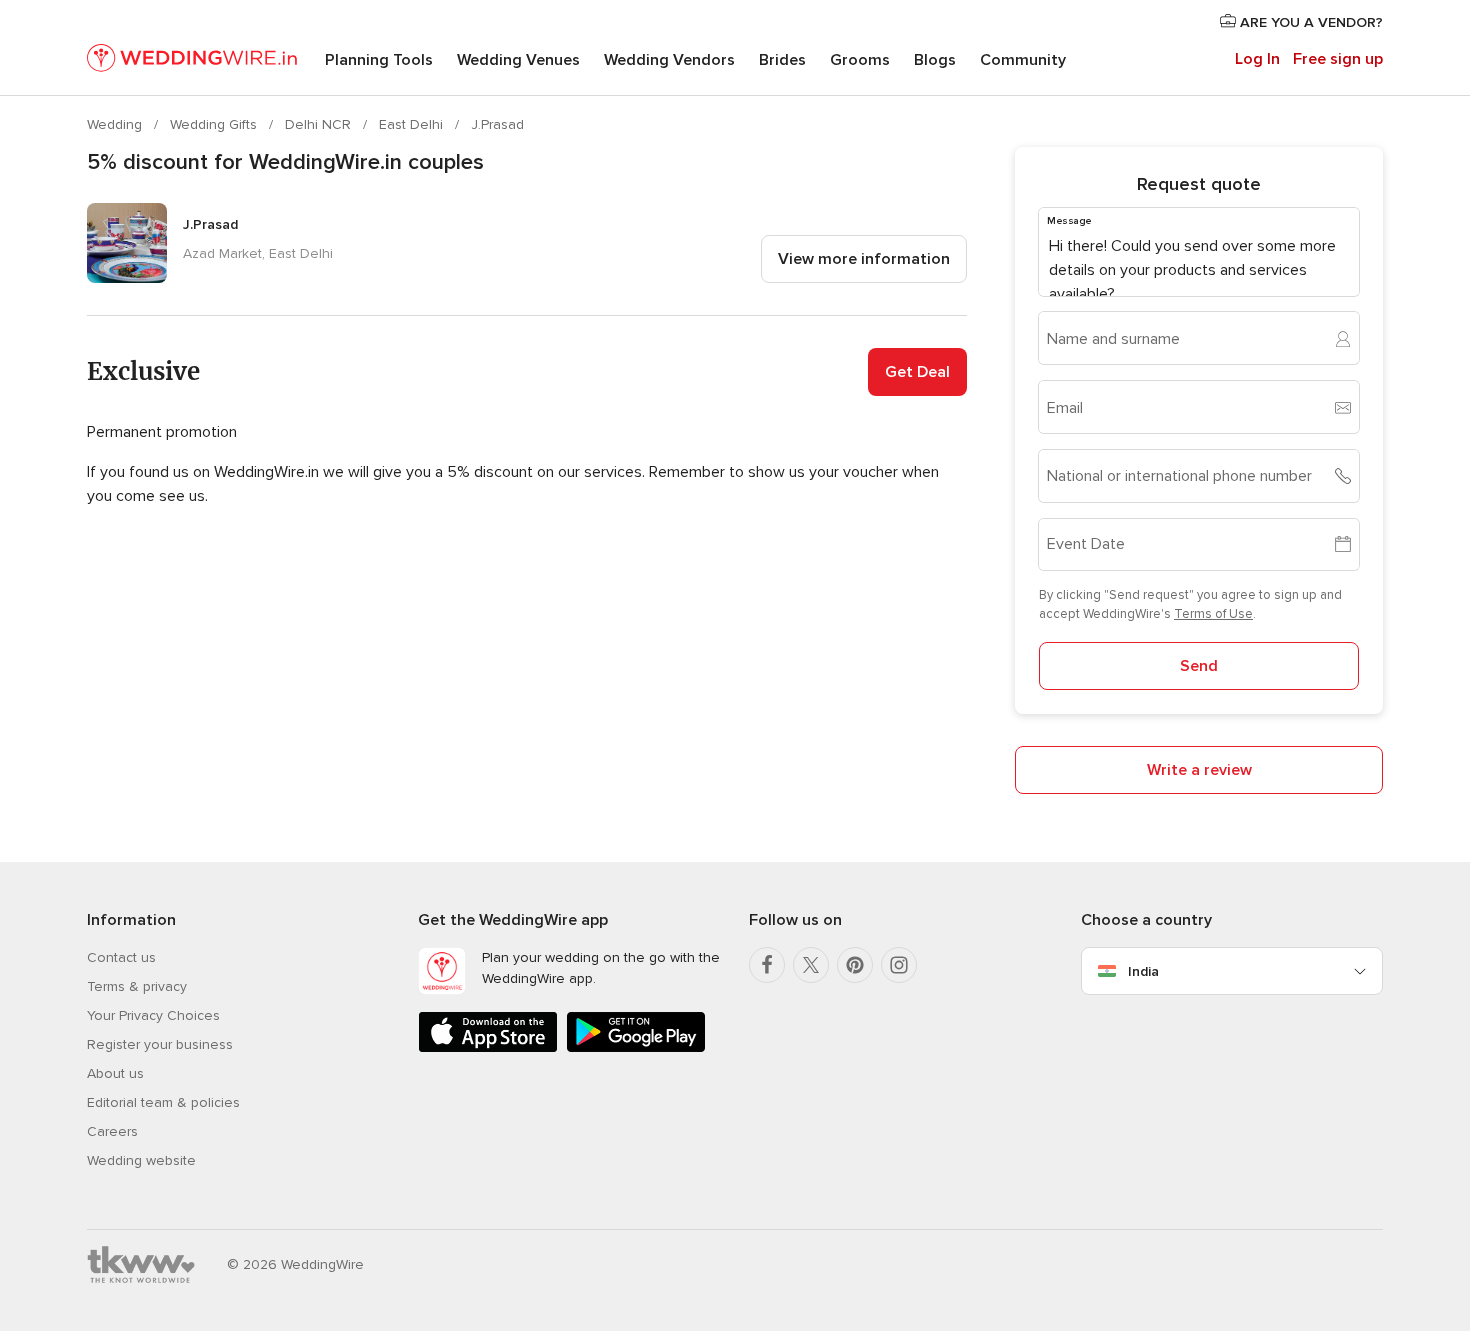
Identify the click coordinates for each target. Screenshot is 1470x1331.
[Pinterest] (855, 965)
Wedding (116, 124)
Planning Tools (379, 60)
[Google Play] (636, 1048)
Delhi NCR (320, 124)
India (1143, 971)
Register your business (160, 1044)
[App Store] (488, 1048)
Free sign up (1338, 59)
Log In (1257, 59)
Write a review (1199, 770)
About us (115, 1073)
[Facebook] (767, 965)
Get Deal (917, 372)
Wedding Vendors (669, 60)
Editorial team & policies (163, 1102)
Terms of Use (1213, 614)
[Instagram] (899, 965)
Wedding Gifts (215, 124)
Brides (782, 60)
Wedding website (141, 1160)
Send (1199, 666)
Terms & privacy (137, 986)
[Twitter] (811, 965)
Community (1023, 60)
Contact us (121, 957)
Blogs (935, 60)
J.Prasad (497, 124)
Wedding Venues (518, 60)
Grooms (860, 60)
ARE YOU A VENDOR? (1309, 22)
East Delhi (413, 124)
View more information (864, 259)
